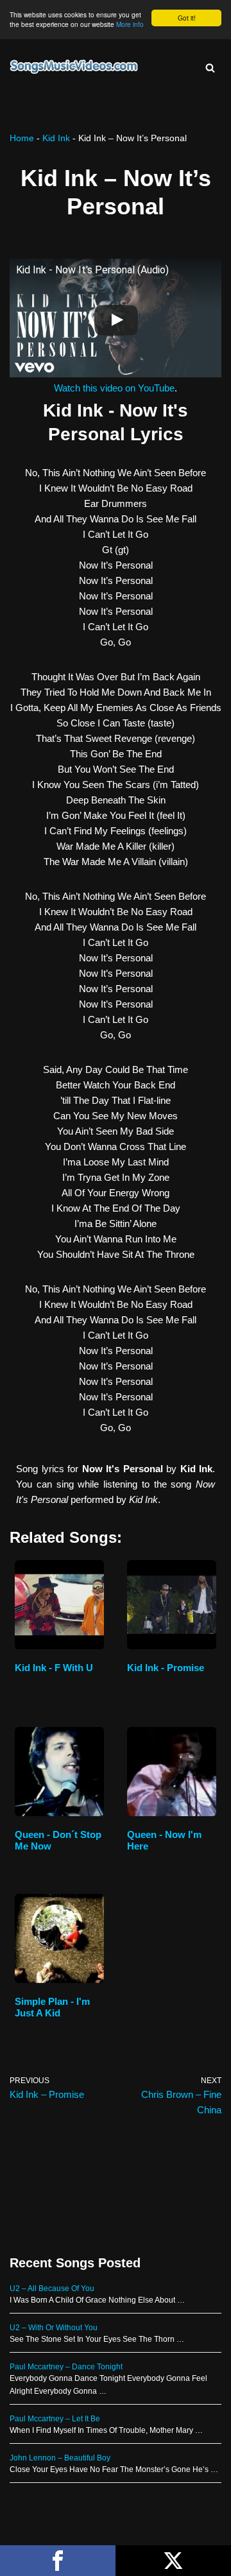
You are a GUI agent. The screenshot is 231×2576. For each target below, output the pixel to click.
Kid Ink (56, 138)
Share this (58, 2561)
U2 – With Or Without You (54, 2328)
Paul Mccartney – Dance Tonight (66, 2367)
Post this (173, 2561)
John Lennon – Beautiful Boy (60, 2458)
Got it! (187, 18)
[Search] (210, 68)
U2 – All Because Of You (52, 2288)
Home (22, 138)
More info (130, 24)
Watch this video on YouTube (114, 388)
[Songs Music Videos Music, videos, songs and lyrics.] (74, 67)
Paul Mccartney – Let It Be (55, 2419)
